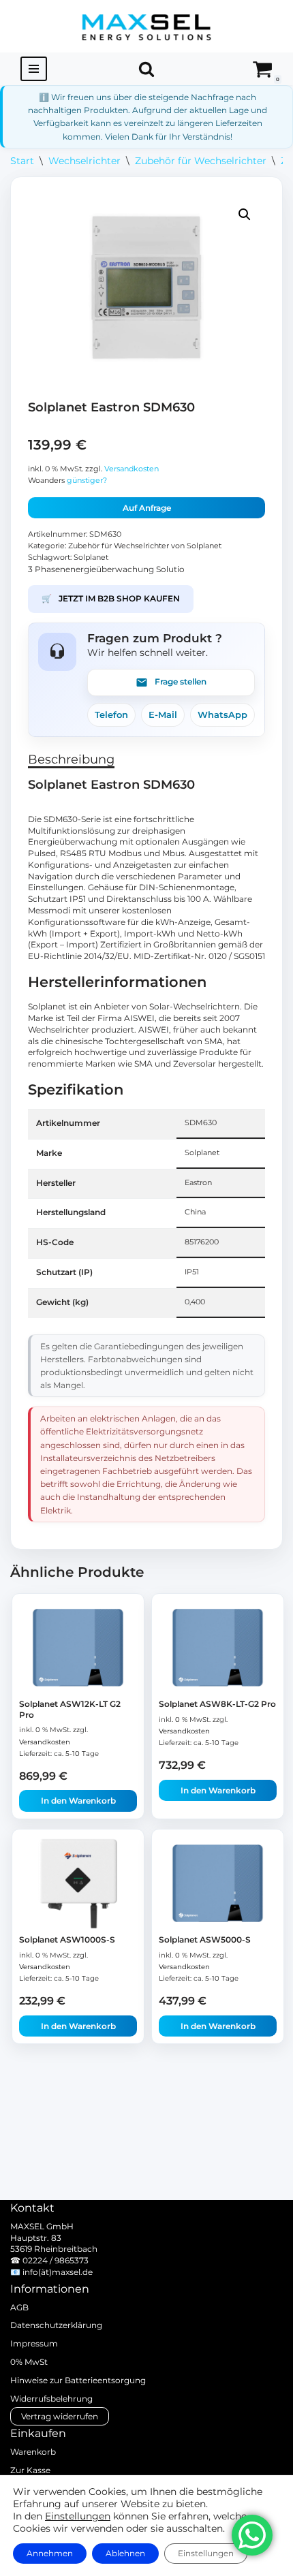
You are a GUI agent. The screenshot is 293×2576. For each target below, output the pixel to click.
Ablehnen (125, 2553)
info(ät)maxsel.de (58, 2272)
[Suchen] (146, 69)
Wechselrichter (84, 161)
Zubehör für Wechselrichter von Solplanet (145, 546)
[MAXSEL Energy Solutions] (146, 26)
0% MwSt (29, 2362)
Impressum (34, 2343)
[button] (245, 215)
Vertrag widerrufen (60, 2416)
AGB (19, 2307)
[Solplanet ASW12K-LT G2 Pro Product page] (78, 1648)
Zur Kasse (30, 2470)
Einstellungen (78, 2516)
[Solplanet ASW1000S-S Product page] (78, 1883)
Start (22, 161)
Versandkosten (132, 469)
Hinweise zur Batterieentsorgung (78, 2380)
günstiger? (87, 481)
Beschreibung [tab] (71, 759)
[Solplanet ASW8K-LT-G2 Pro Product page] (218, 1648)
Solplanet (91, 557)
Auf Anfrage (147, 508)
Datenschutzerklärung (56, 2325)
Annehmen (50, 2553)
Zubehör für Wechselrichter (201, 161)
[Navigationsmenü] (34, 69)
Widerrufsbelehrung (51, 2399)
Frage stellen (181, 681)
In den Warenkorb (78, 1801)
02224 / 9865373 (56, 2260)
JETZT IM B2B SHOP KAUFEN (111, 598)
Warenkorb (33, 2452)
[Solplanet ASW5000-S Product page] (218, 1883)
